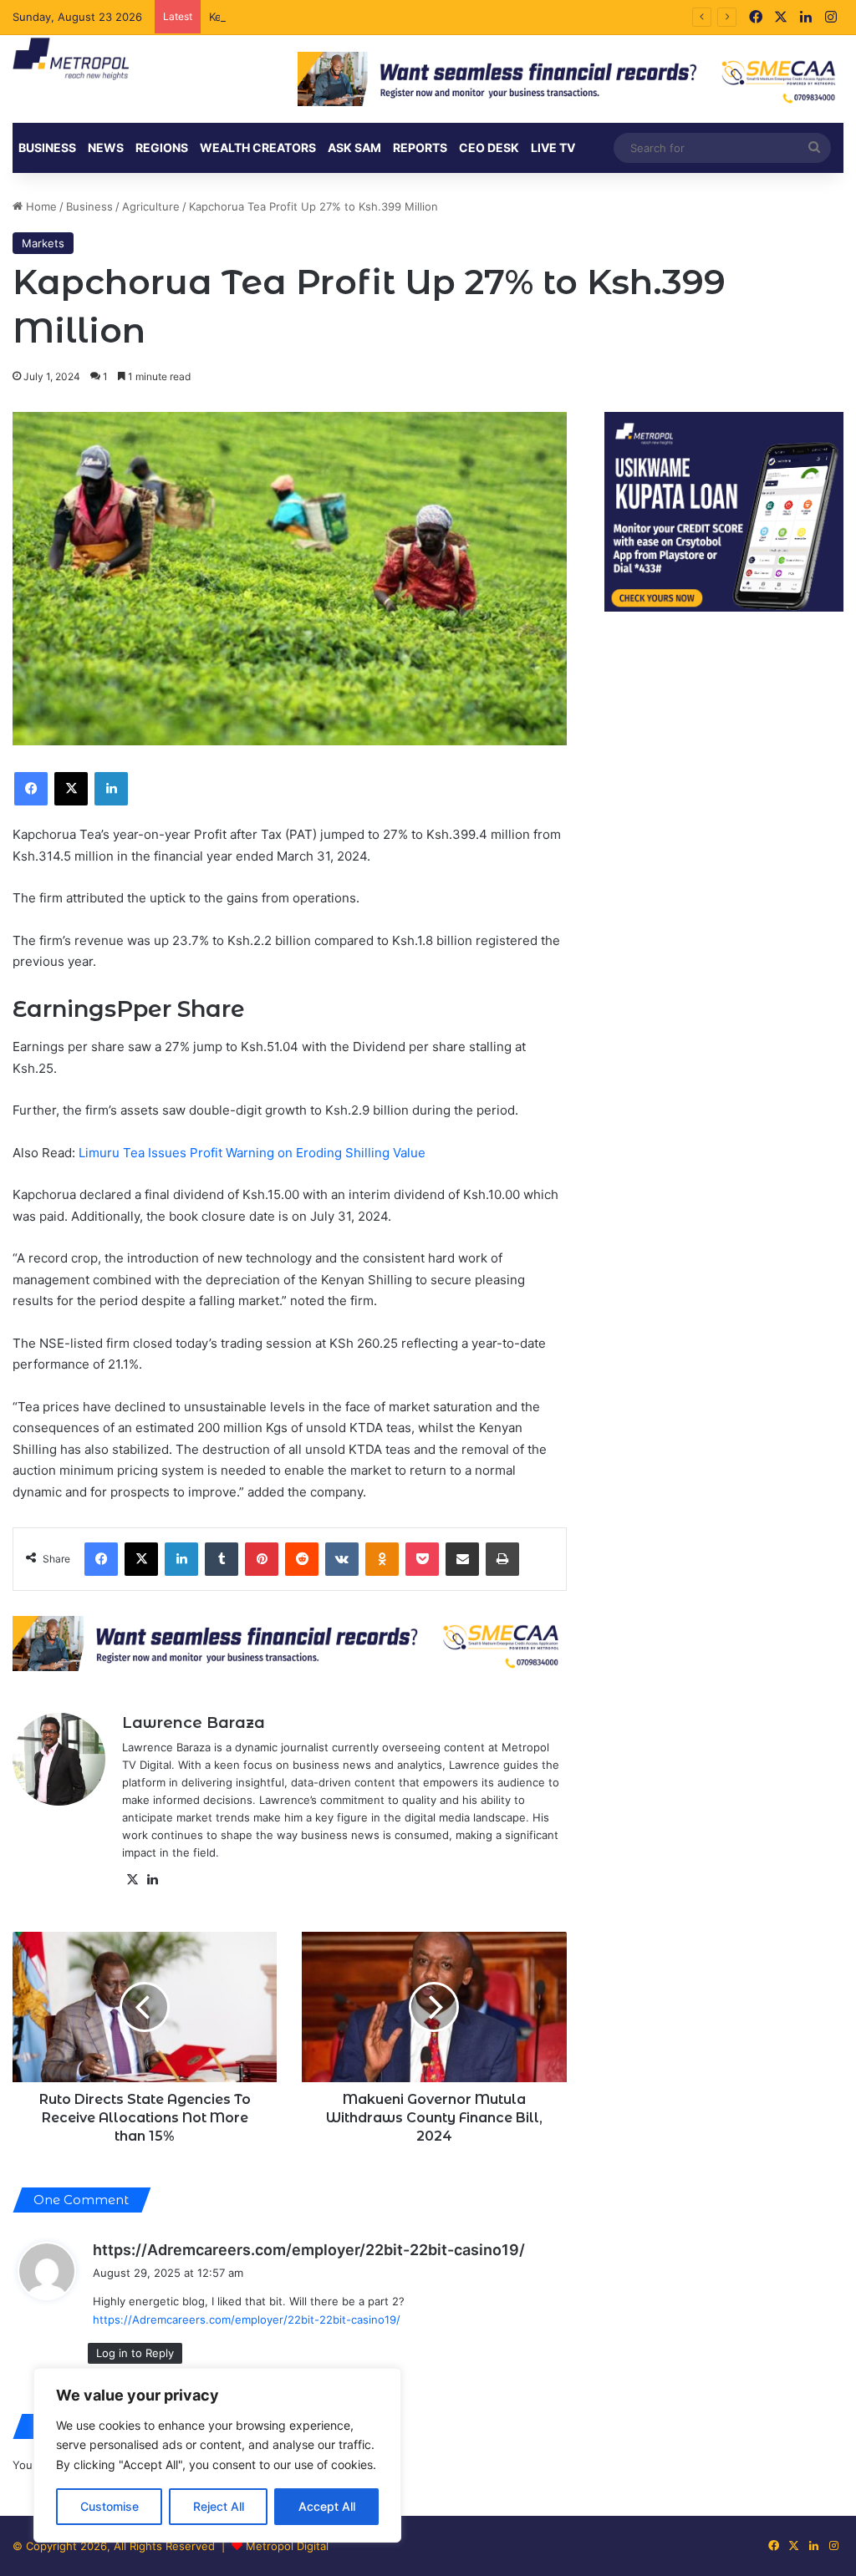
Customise (110, 2506)
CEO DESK (489, 147)
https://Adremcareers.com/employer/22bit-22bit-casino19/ (309, 2250)
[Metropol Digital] (71, 59)
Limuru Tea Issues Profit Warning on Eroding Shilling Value (252, 1153)
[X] (132, 1880)
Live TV (553, 147)
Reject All (219, 2506)
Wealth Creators (258, 147)
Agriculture (151, 206)
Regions (162, 147)
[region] (217, 2455)
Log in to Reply (135, 2353)
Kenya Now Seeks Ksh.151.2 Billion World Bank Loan (344, 17)
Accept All (327, 2506)
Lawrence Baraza (194, 1723)
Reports (420, 147)
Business (47, 147)
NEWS (106, 147)
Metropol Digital (287, 2546)
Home (40, 206)
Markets (43, 243)
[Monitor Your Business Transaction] (290, 1643)
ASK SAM (354, 147)
